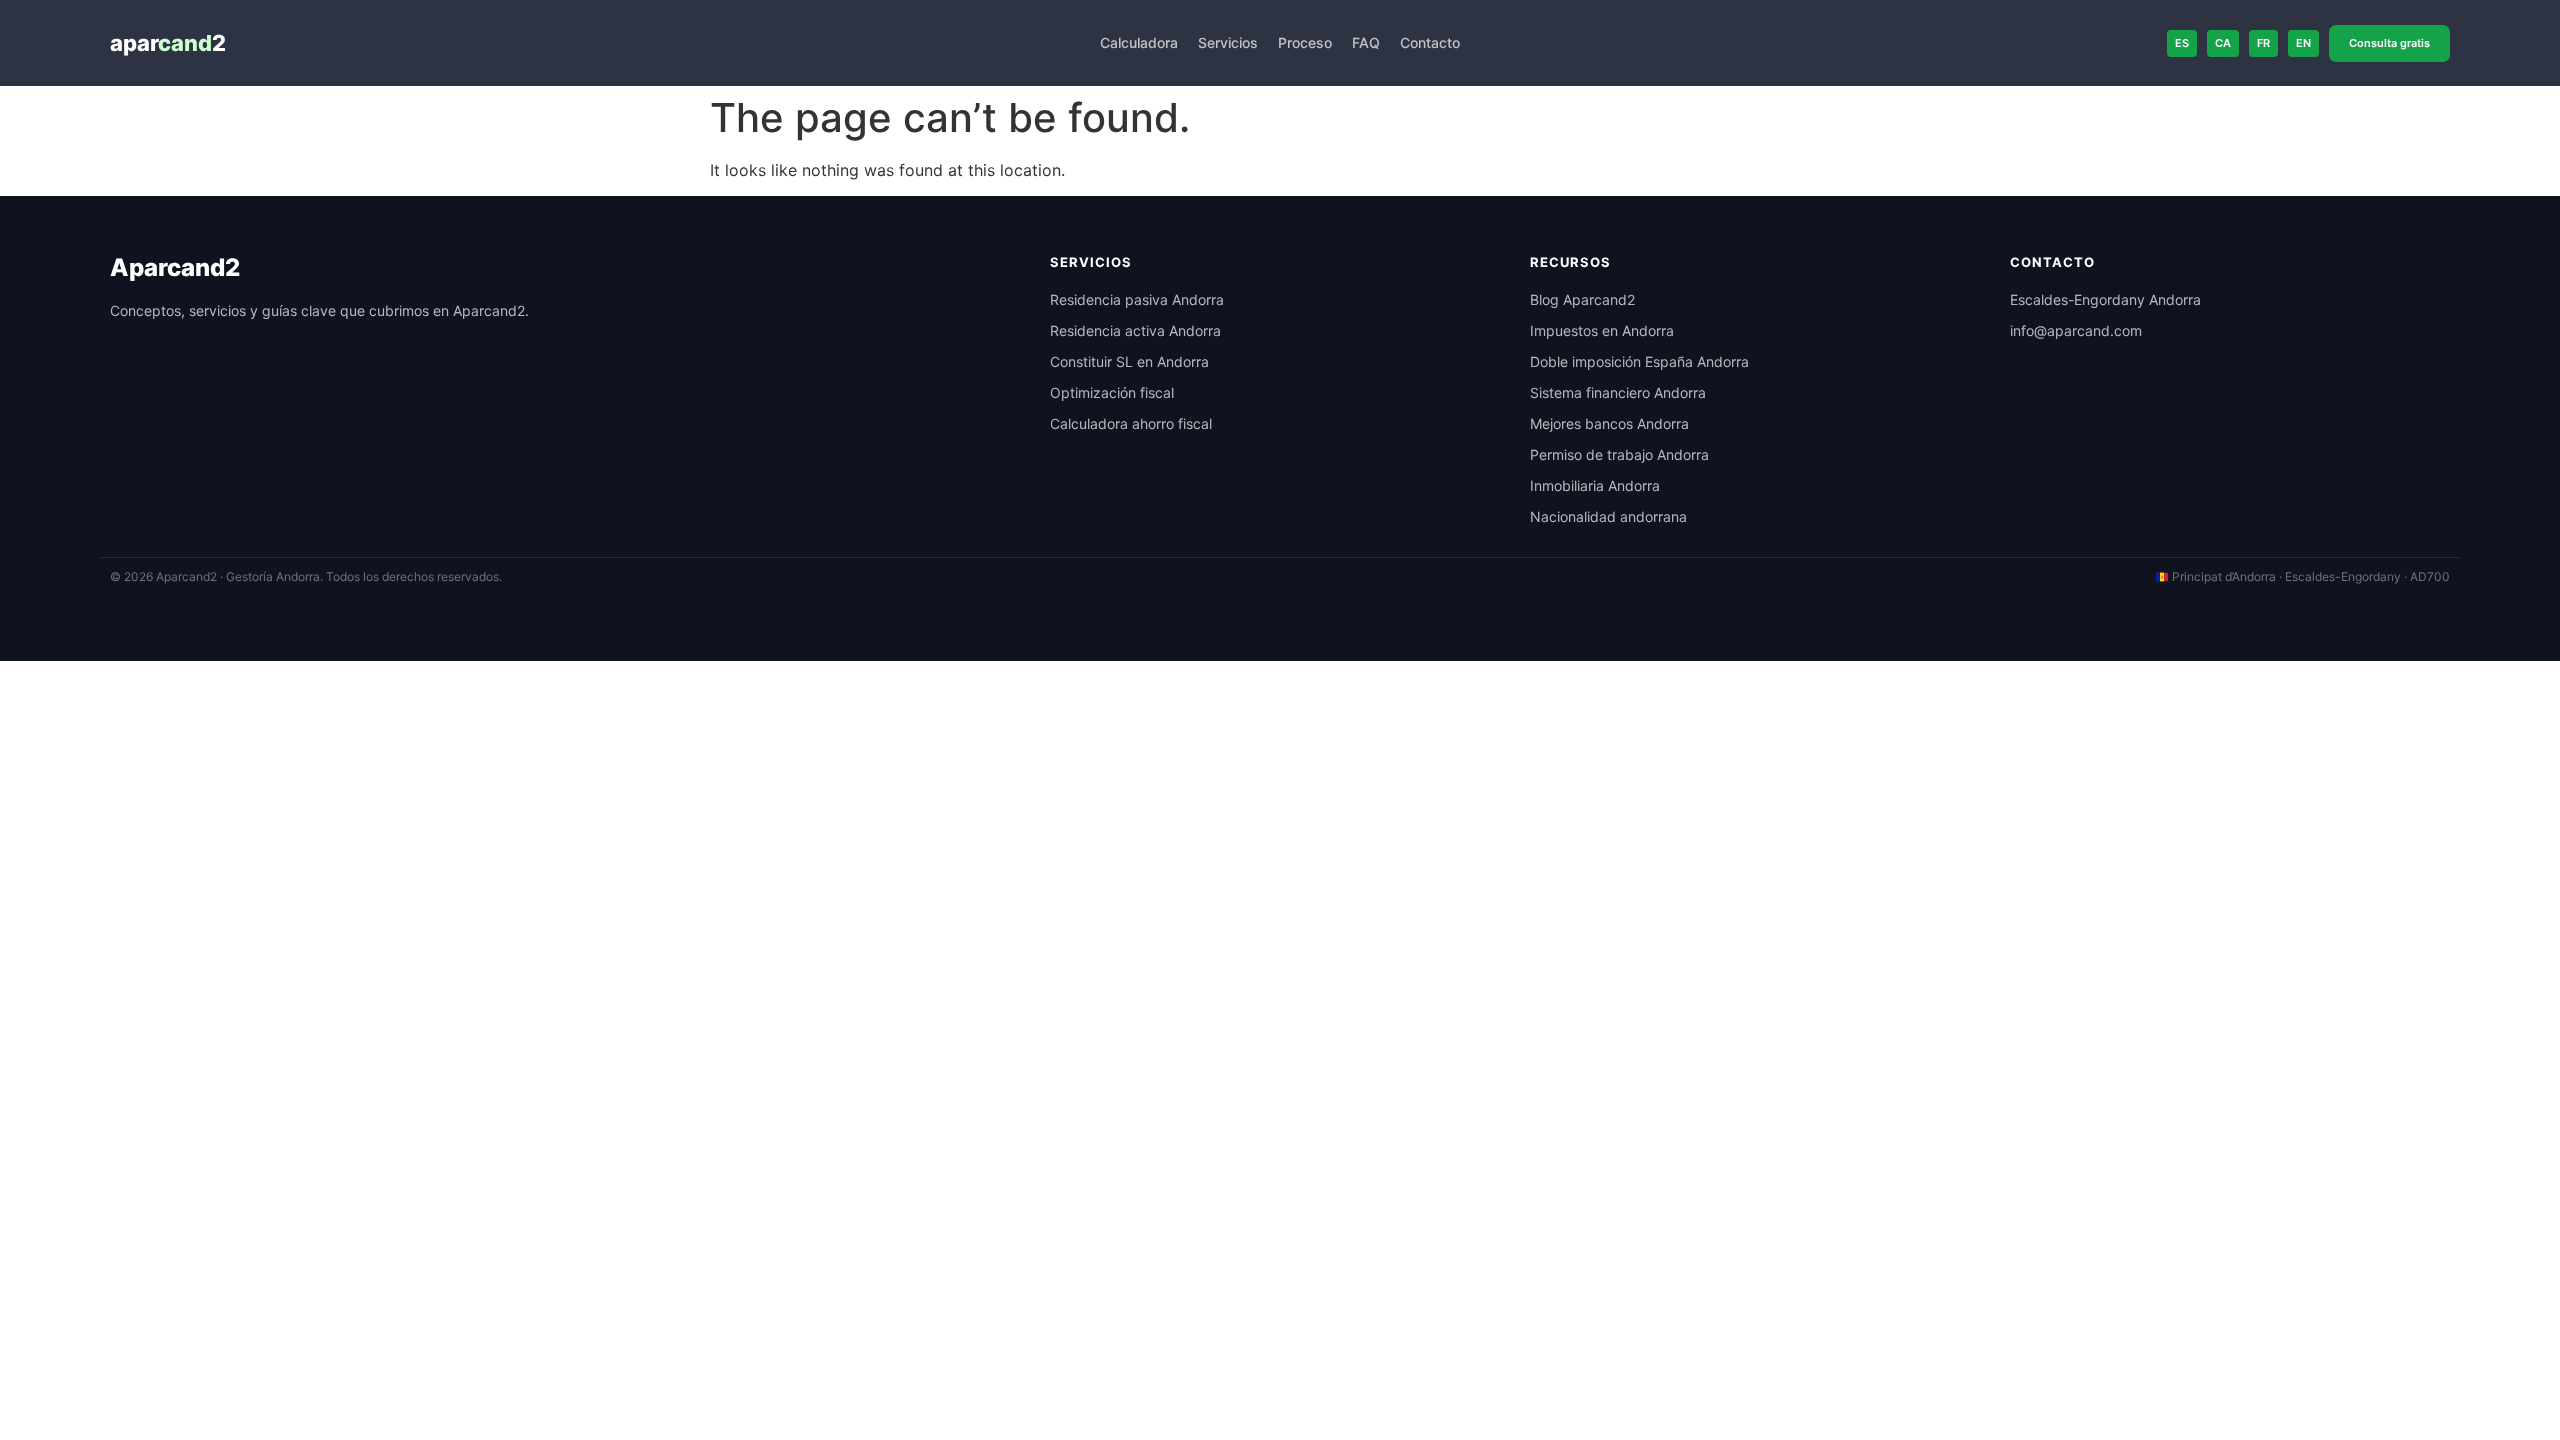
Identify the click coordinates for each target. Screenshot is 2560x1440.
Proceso (1305, 42)
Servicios (1228, 42)
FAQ (1366, 42)
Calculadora (1139, 42)
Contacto (1430, 42)
